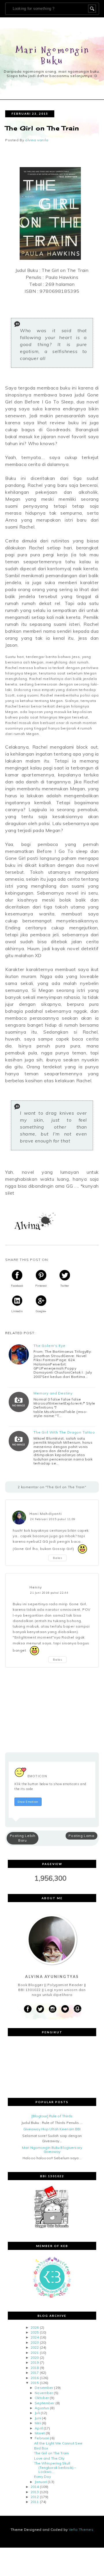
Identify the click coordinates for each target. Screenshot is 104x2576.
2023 (35, 2342)
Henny (36, 1587)
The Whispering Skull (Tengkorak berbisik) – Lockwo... (55, 2467)
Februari (42, 2438)
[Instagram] (53, 2009)
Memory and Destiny (53, 1393)
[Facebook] (28, 2009)
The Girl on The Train (52, 2453)
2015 (35, 2383)
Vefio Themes (81, 2530)
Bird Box (41, 2448)
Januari (41, 2482)
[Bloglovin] (65, 2009)
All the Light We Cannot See (58, 2443)
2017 (35, 2373)
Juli (37, 2413)
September (44, 2403)
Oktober (42, 2398)
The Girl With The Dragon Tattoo (64, 1432)
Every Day (42, 2477)
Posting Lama (81, 1836)
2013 (35, 2492)
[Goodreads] (77, 2009)
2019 (35, 2362)
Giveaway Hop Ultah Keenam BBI (52, 2129)
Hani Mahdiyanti (46, 1514)
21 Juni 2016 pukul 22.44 (49, 1593)
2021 (35, 2353)
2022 (35, 2347)
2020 (35, 2357)
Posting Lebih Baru (23, 1838)
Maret (40, 2433)
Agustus (42, 2408)
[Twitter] (40, 2009)
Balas (57, 1558)
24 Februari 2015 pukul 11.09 (53, 1519)
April (39, 2428)
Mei (38, 2423)
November (44, 2393)
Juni (38, 2418)
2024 (35, 2337)
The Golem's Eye (50, 1346)
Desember (44, 2388)
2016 (35, 2378)
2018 (35, 2368)
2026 (35, 2327)
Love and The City (49, 2458)
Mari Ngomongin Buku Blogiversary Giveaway (52, 2150)
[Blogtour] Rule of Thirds (52, 2116)
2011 (35, 2502)
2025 (35, 2332)
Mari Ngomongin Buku (53, 55)
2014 (35, 2487)
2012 (35, 2497)
